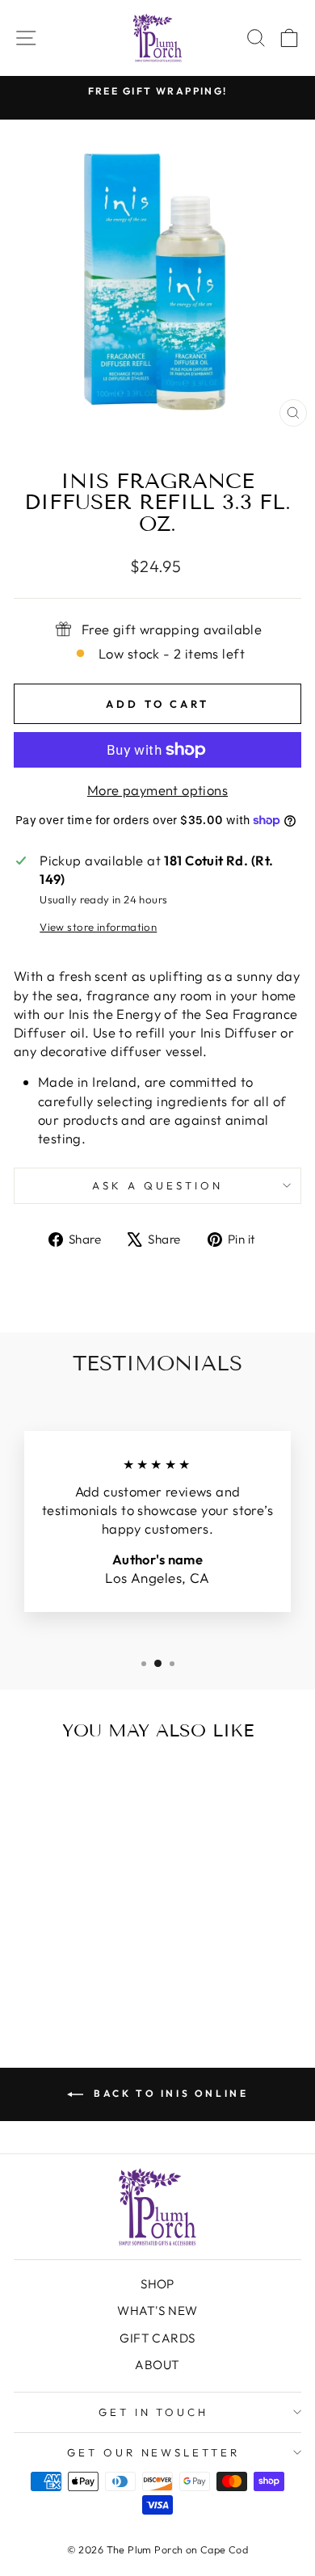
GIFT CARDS (157, 2338)
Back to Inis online (169, 2093)
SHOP (157, 2284)
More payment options (157, 790)
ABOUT (157, 2365)
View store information (98, 927)
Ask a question (157, 1185)
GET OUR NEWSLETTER (154, 2452)
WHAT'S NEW (157, 2311)
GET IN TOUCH (154, 2412)
